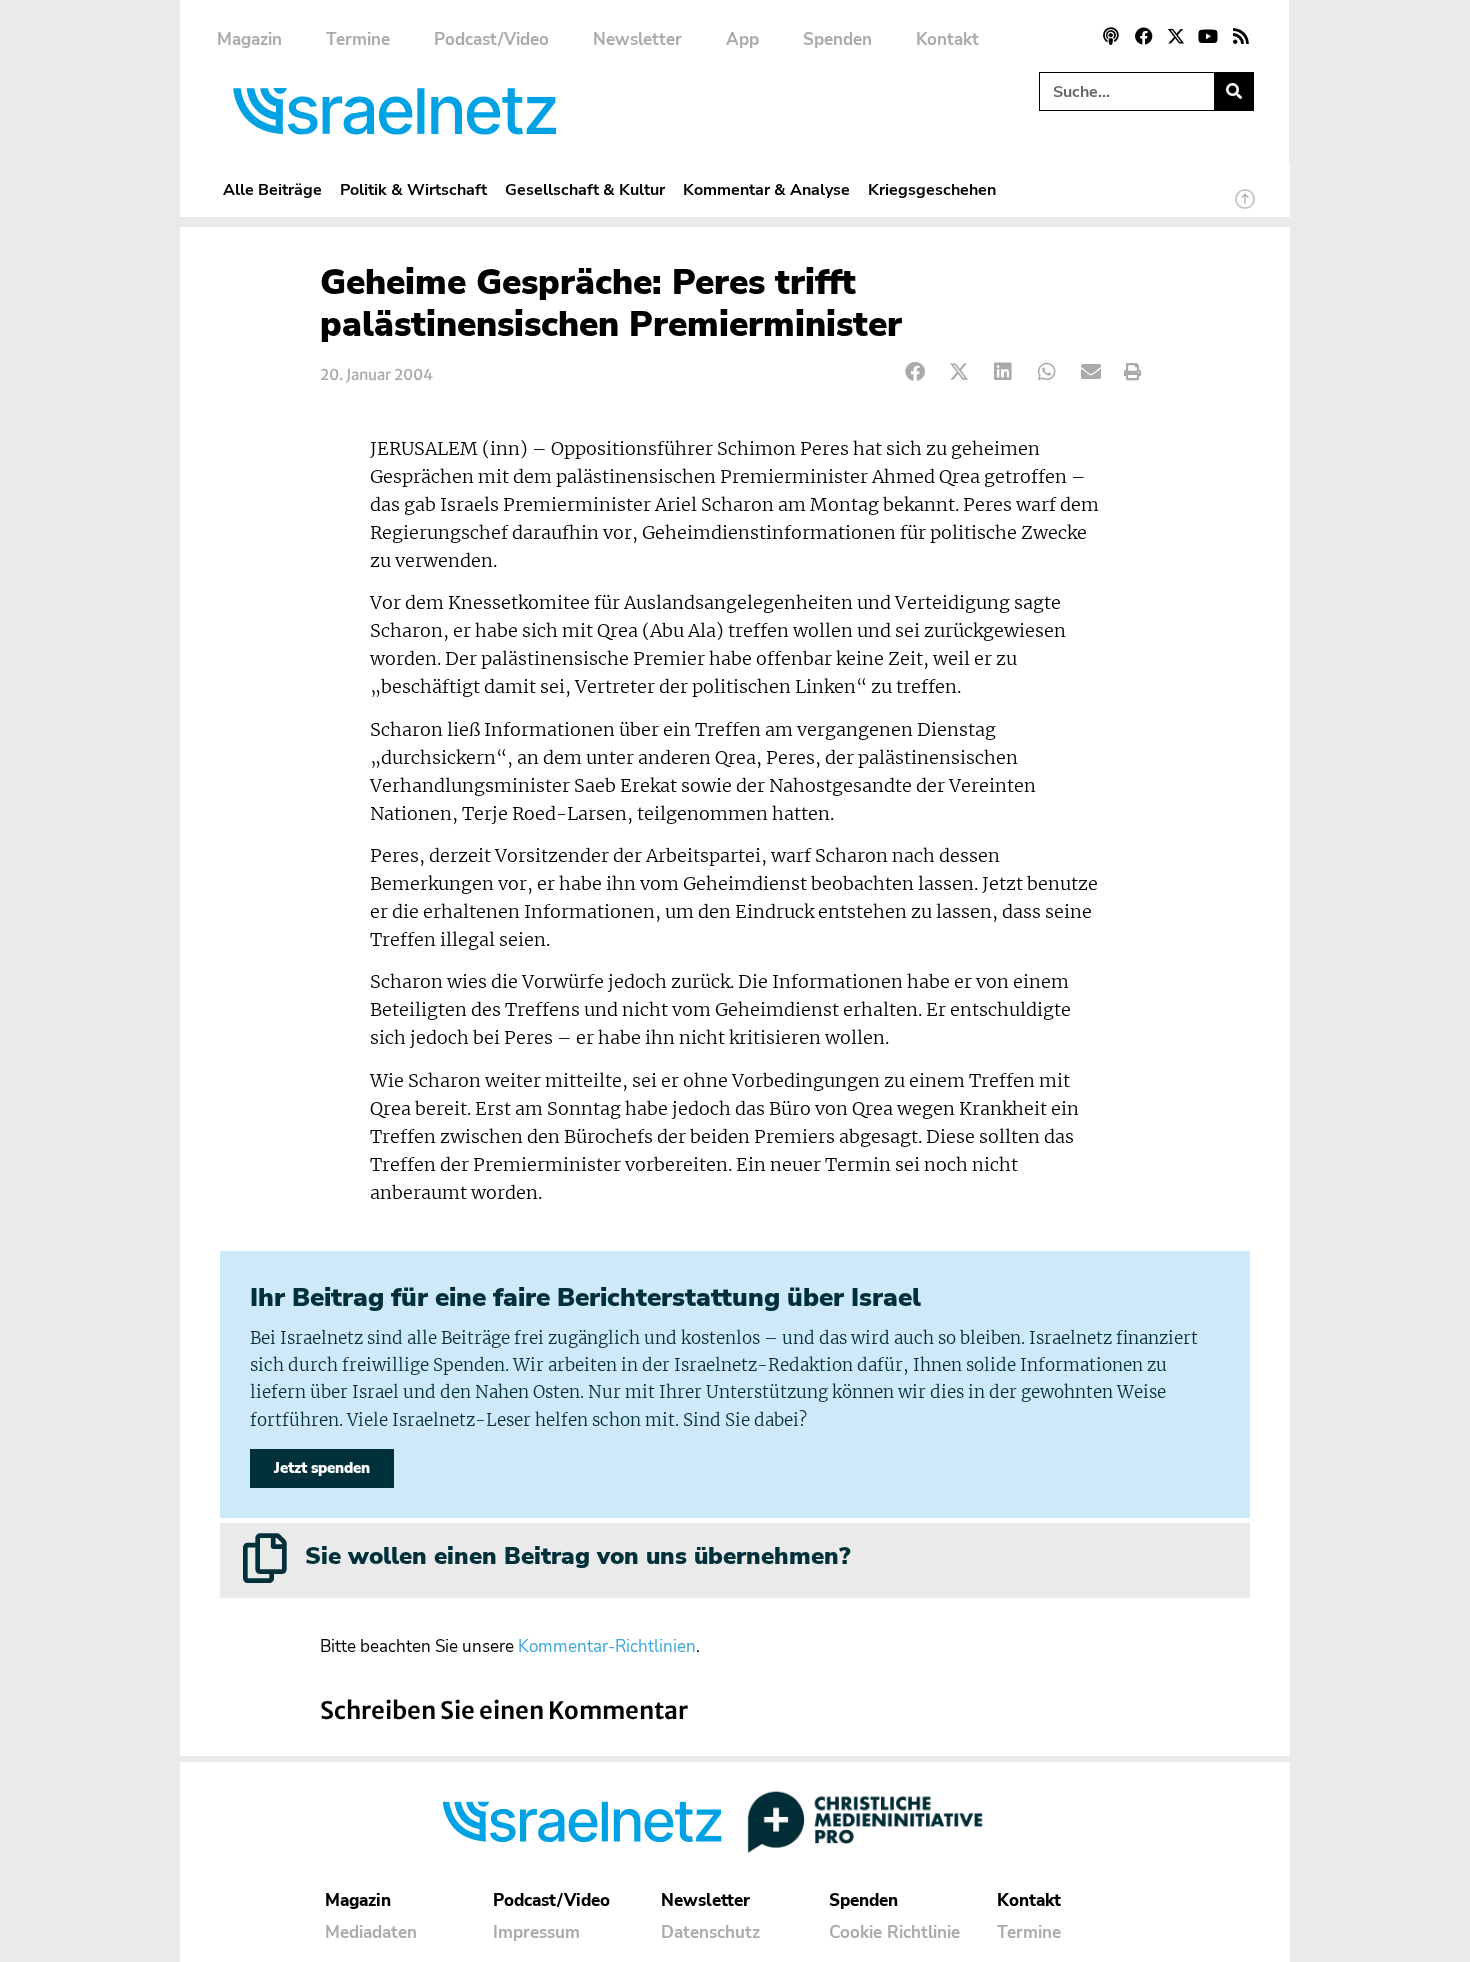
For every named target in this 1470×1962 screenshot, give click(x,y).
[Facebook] (1143, 36)
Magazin (249, 39)
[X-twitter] (1176, 36)
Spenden (837, 39)
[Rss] (1241, 36)
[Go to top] (1245, 208)
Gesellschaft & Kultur (585, 189)
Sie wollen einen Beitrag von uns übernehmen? (577, 1556)
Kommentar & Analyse (766, 189)
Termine (358, 39)
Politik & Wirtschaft (413, 189)
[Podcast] (1111, 36)
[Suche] (1233, 91)
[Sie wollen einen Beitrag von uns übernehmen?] (265, 1558)
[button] (915, 372)
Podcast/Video (491, 39)
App (742, 39)
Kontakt (947, 39)
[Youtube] (1208, 36)
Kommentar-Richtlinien (607, 1646)
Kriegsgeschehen (932, 189)
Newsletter (637, 39)
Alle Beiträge (272, 189)
